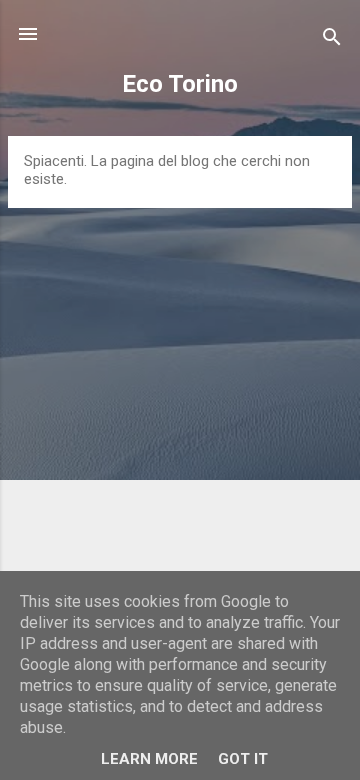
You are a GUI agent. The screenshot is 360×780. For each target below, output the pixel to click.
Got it (243, 759)
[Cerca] (332, 40)
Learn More (149, 759)
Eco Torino (180, 84)
